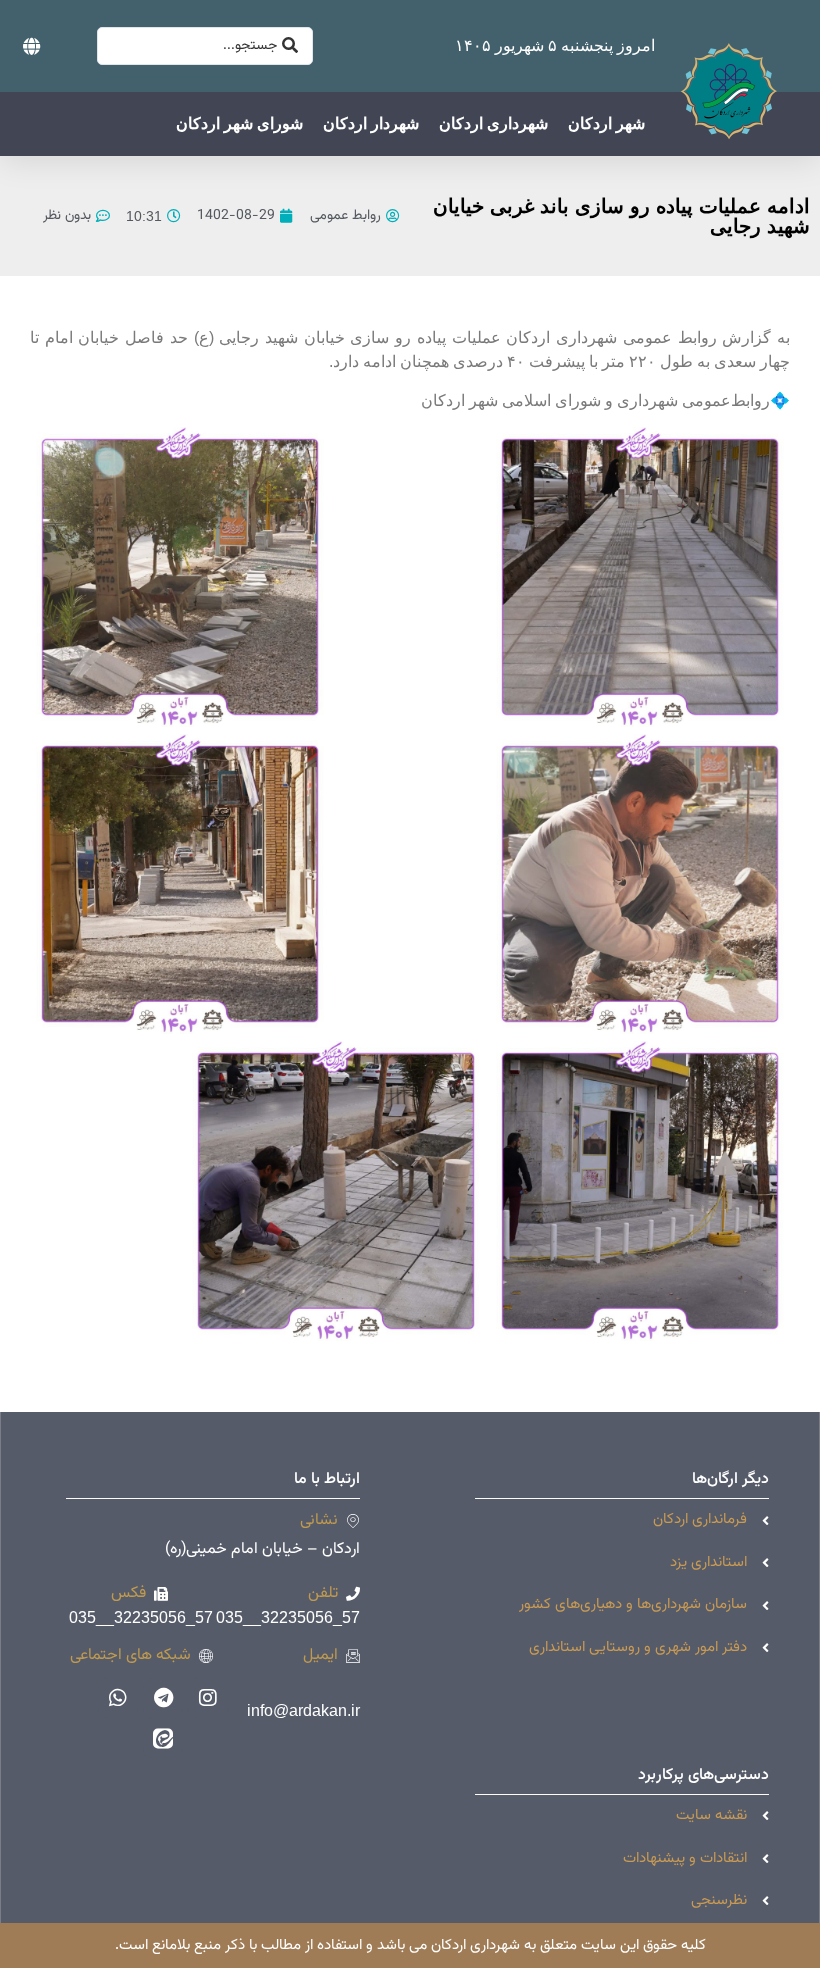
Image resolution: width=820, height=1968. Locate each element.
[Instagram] (208, 1698)
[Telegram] (163, 1698)
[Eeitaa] (163, 1738)
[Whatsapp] (118, 1698)
